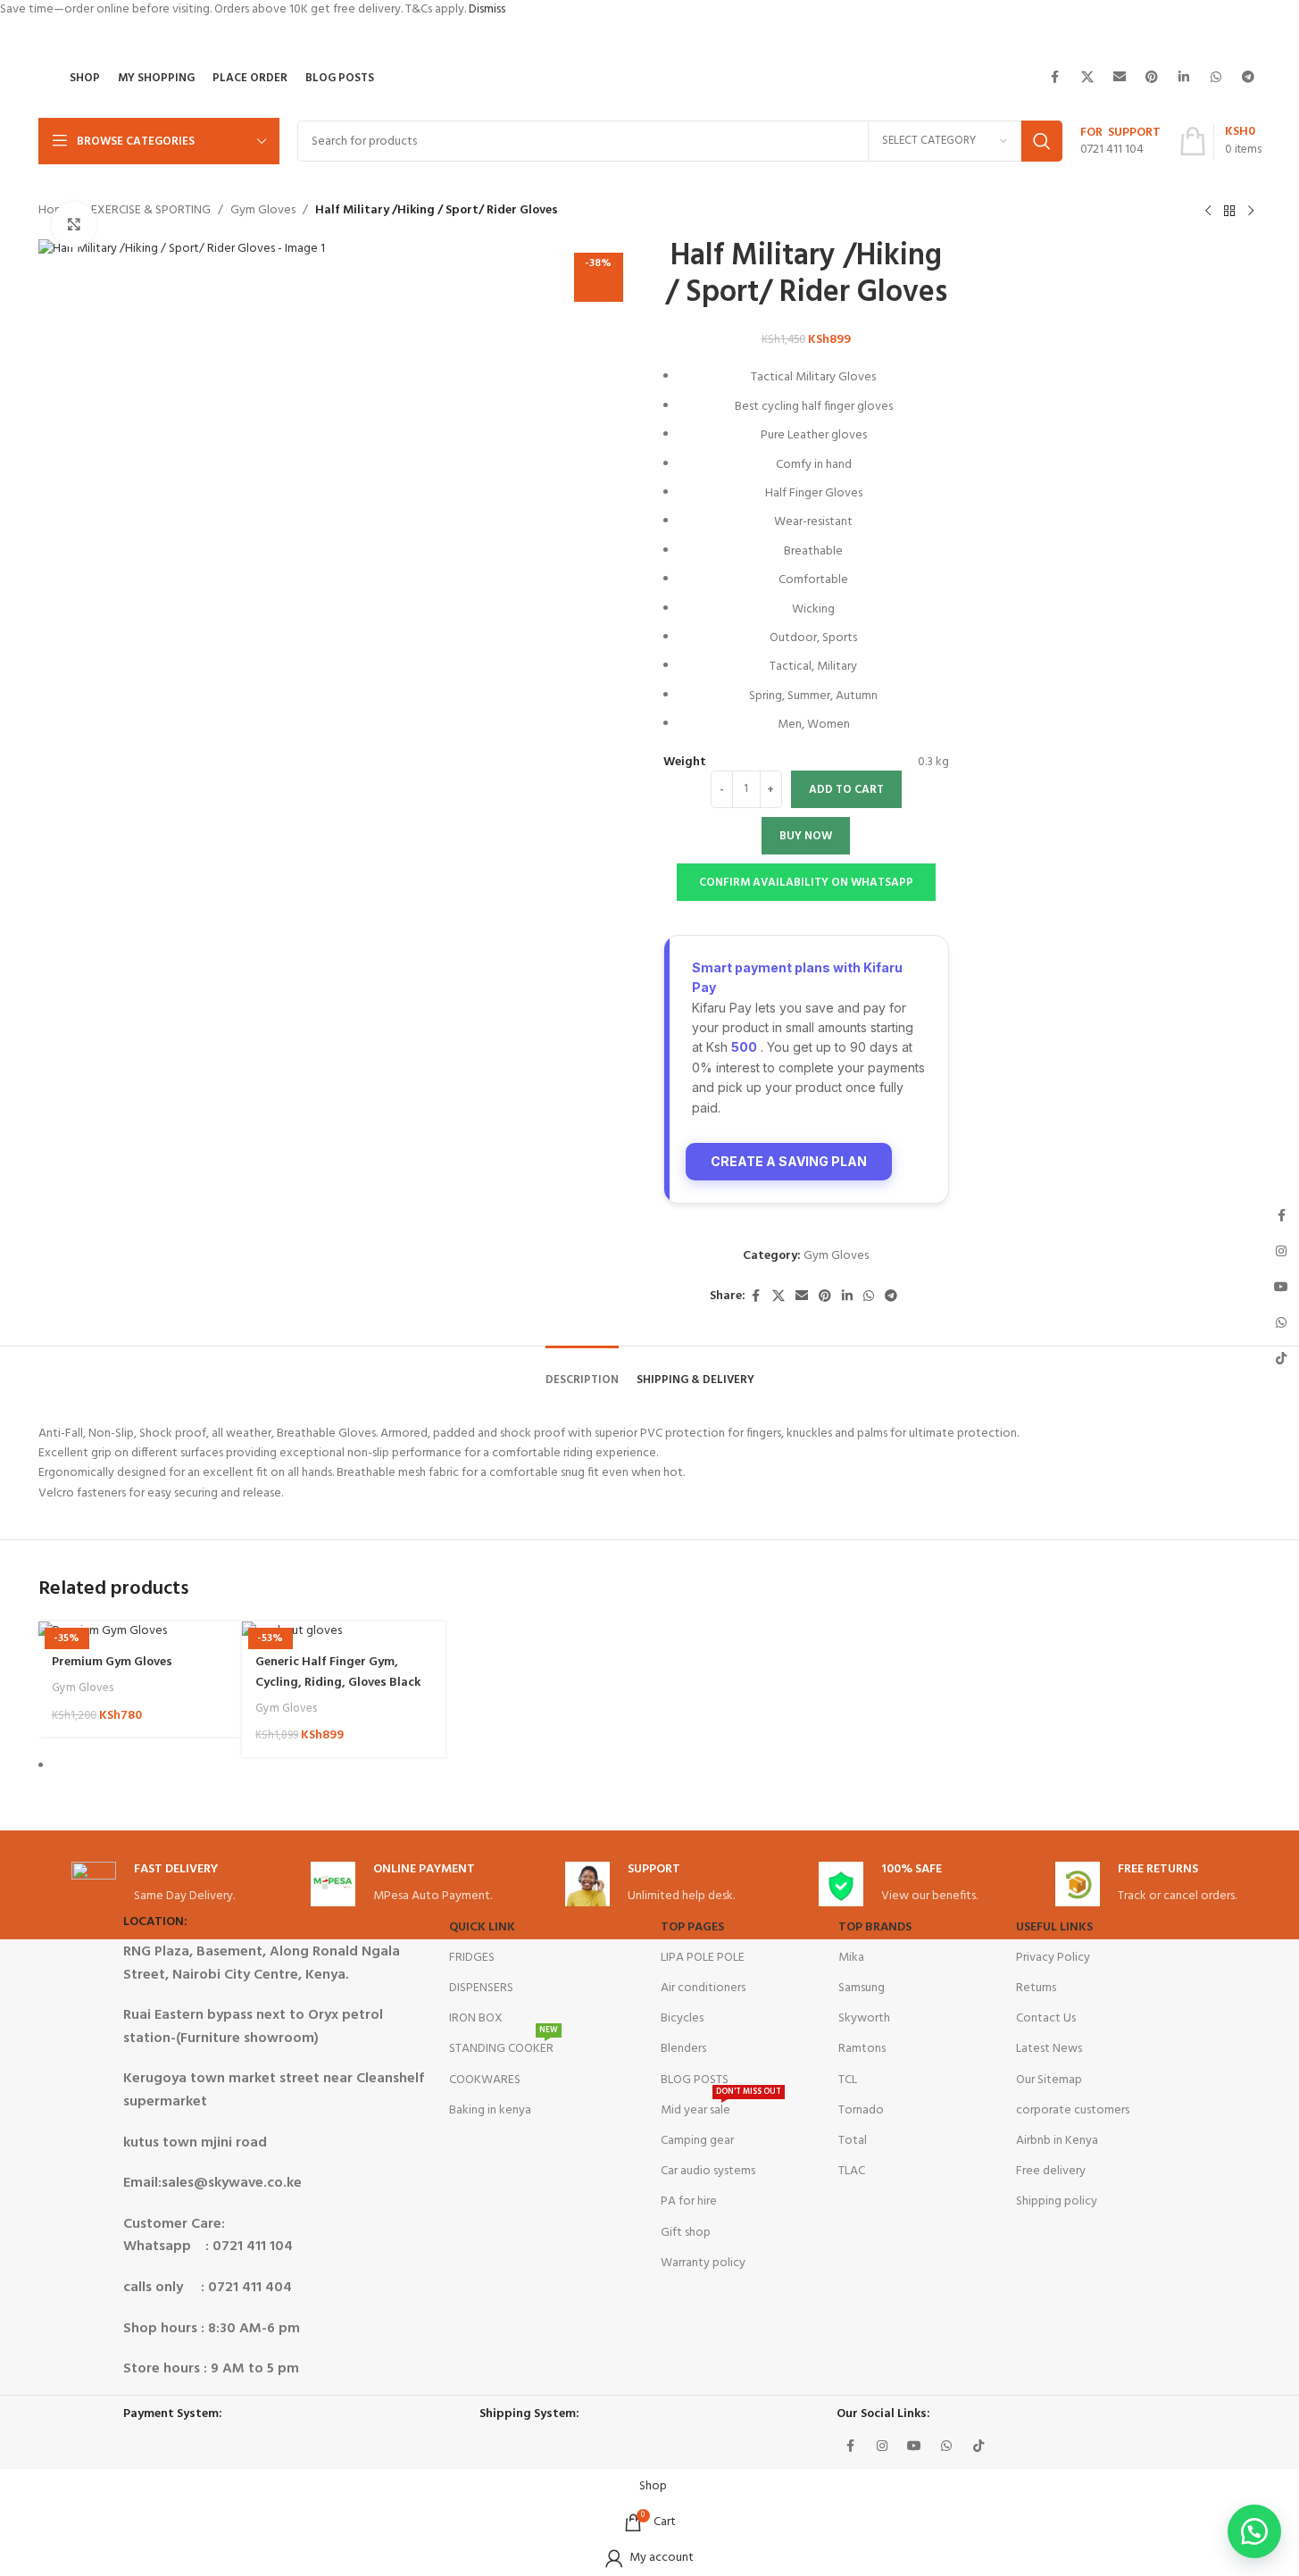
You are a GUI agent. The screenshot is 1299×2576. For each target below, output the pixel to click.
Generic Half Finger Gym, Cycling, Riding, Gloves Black (338, 1672)
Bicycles (682, 2018)
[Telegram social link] (1248, 78)
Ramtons (862, 2049)
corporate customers (1073, 2110)
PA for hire (689, 2201)
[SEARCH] (1042, 141)
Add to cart (846, 790)
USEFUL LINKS (1054, 1927)
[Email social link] (1120, 78)
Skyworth (864, 2018)
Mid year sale (721, 2108)
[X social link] (1087, 78)
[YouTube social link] (914, 2447)
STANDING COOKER (504, 2047)
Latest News (1049, 2049)
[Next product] (1251, 211)
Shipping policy (1057, 2201)
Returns (1036, 1988)
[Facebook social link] (1055, 78)
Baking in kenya (490, 2110)
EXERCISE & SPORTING (151, 211)
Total (853, 2141)
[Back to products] (1229, 211)
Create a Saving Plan (789, 1161)
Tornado (861, 2110)
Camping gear (697, 2141)
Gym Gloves (263, 211)
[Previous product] (1208, 211)
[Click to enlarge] (74, 224)
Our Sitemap (1049, 2080)
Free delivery (1051, 2171)
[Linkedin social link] (1184, 78)
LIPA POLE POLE (703, 1958)
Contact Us (1046, 2018)
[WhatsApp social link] (1216, 78)
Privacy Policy (1053, 1958)
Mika (851, 1958)
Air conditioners (703, 1988)
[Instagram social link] (882, 2447)
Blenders (683, 2049)
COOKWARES (485, 2080)
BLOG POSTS (695, 2080)
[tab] (582, 1371)
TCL (848, 2080)
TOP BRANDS (875, 1927)
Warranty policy (703, 2263)
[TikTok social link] (978, 2447)
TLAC (852, 2171)
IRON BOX (476, 2018)
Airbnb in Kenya (1057, 2141)
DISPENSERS (481, 1988)
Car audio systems (708, 2171)
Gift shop (686, 2233)
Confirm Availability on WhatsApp (806, 883)
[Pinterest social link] (1152, 78)
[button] (806, 882)
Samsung (862, 1988)
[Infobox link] (1120, 142)
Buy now (806, 836)
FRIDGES (472, 1958)
